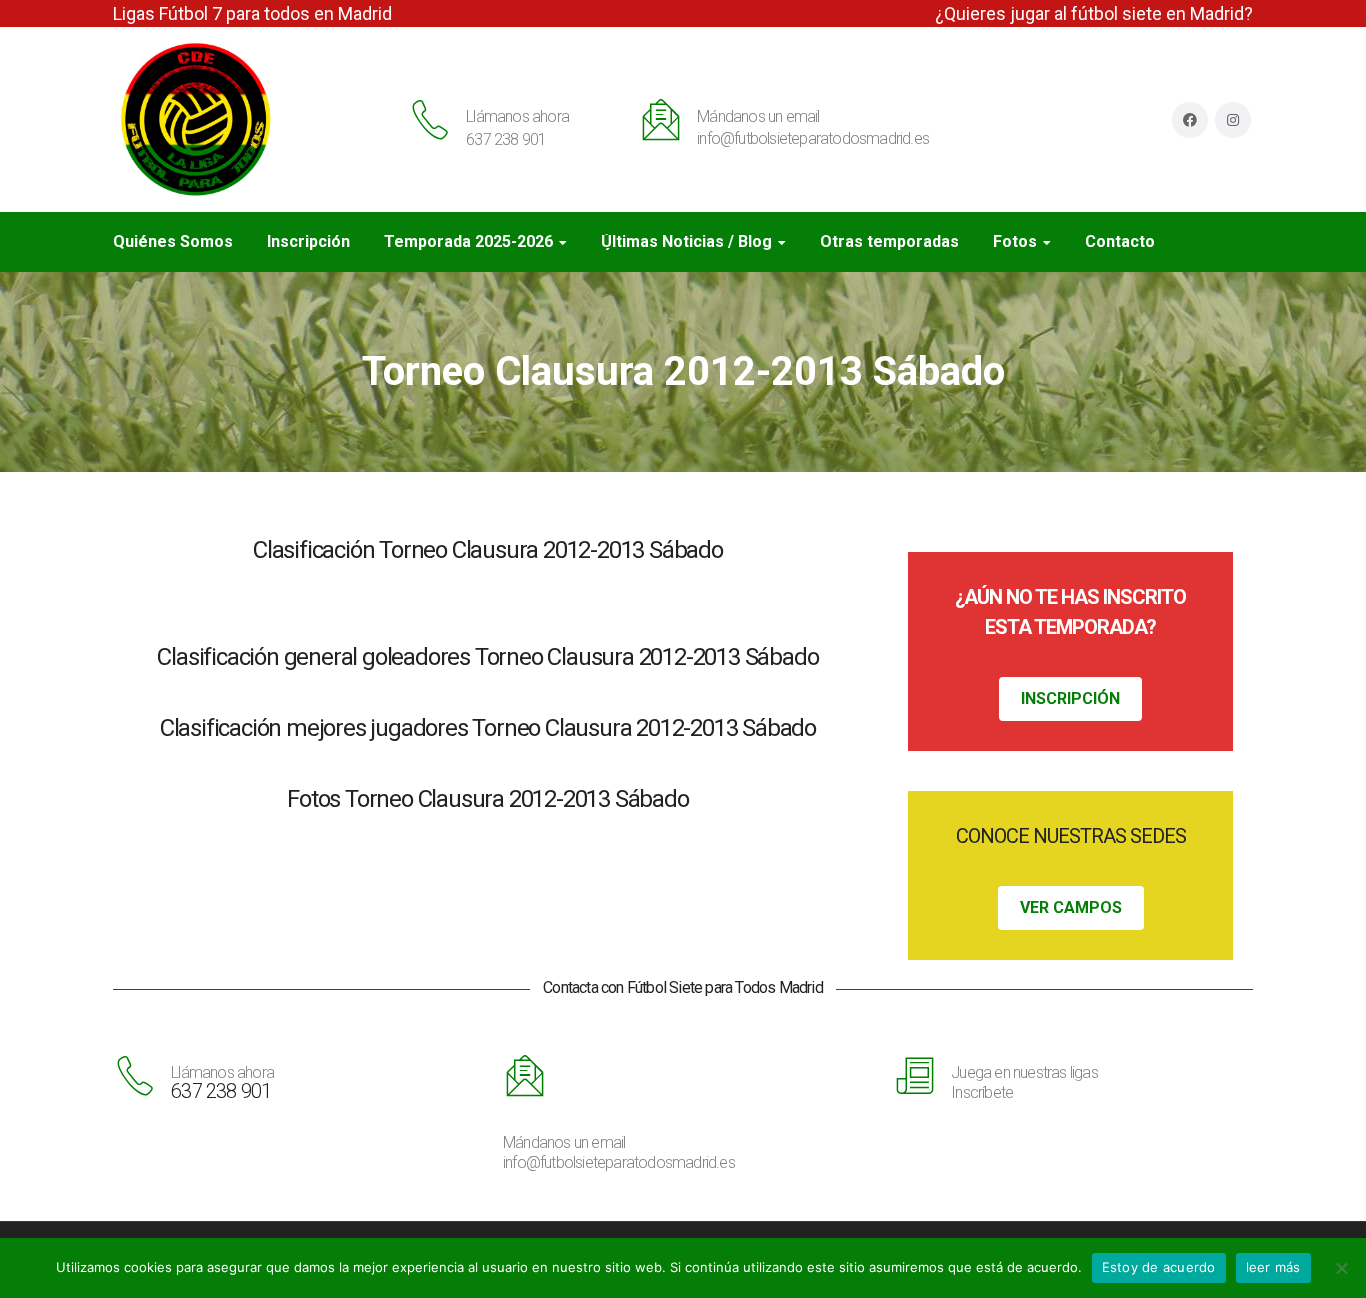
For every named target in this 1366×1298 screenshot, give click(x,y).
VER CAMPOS (1071, 907)
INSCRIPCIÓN (1070, 698)
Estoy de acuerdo (1159, 1267)
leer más (1273, 1267)
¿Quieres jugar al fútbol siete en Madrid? (1094, 13)
